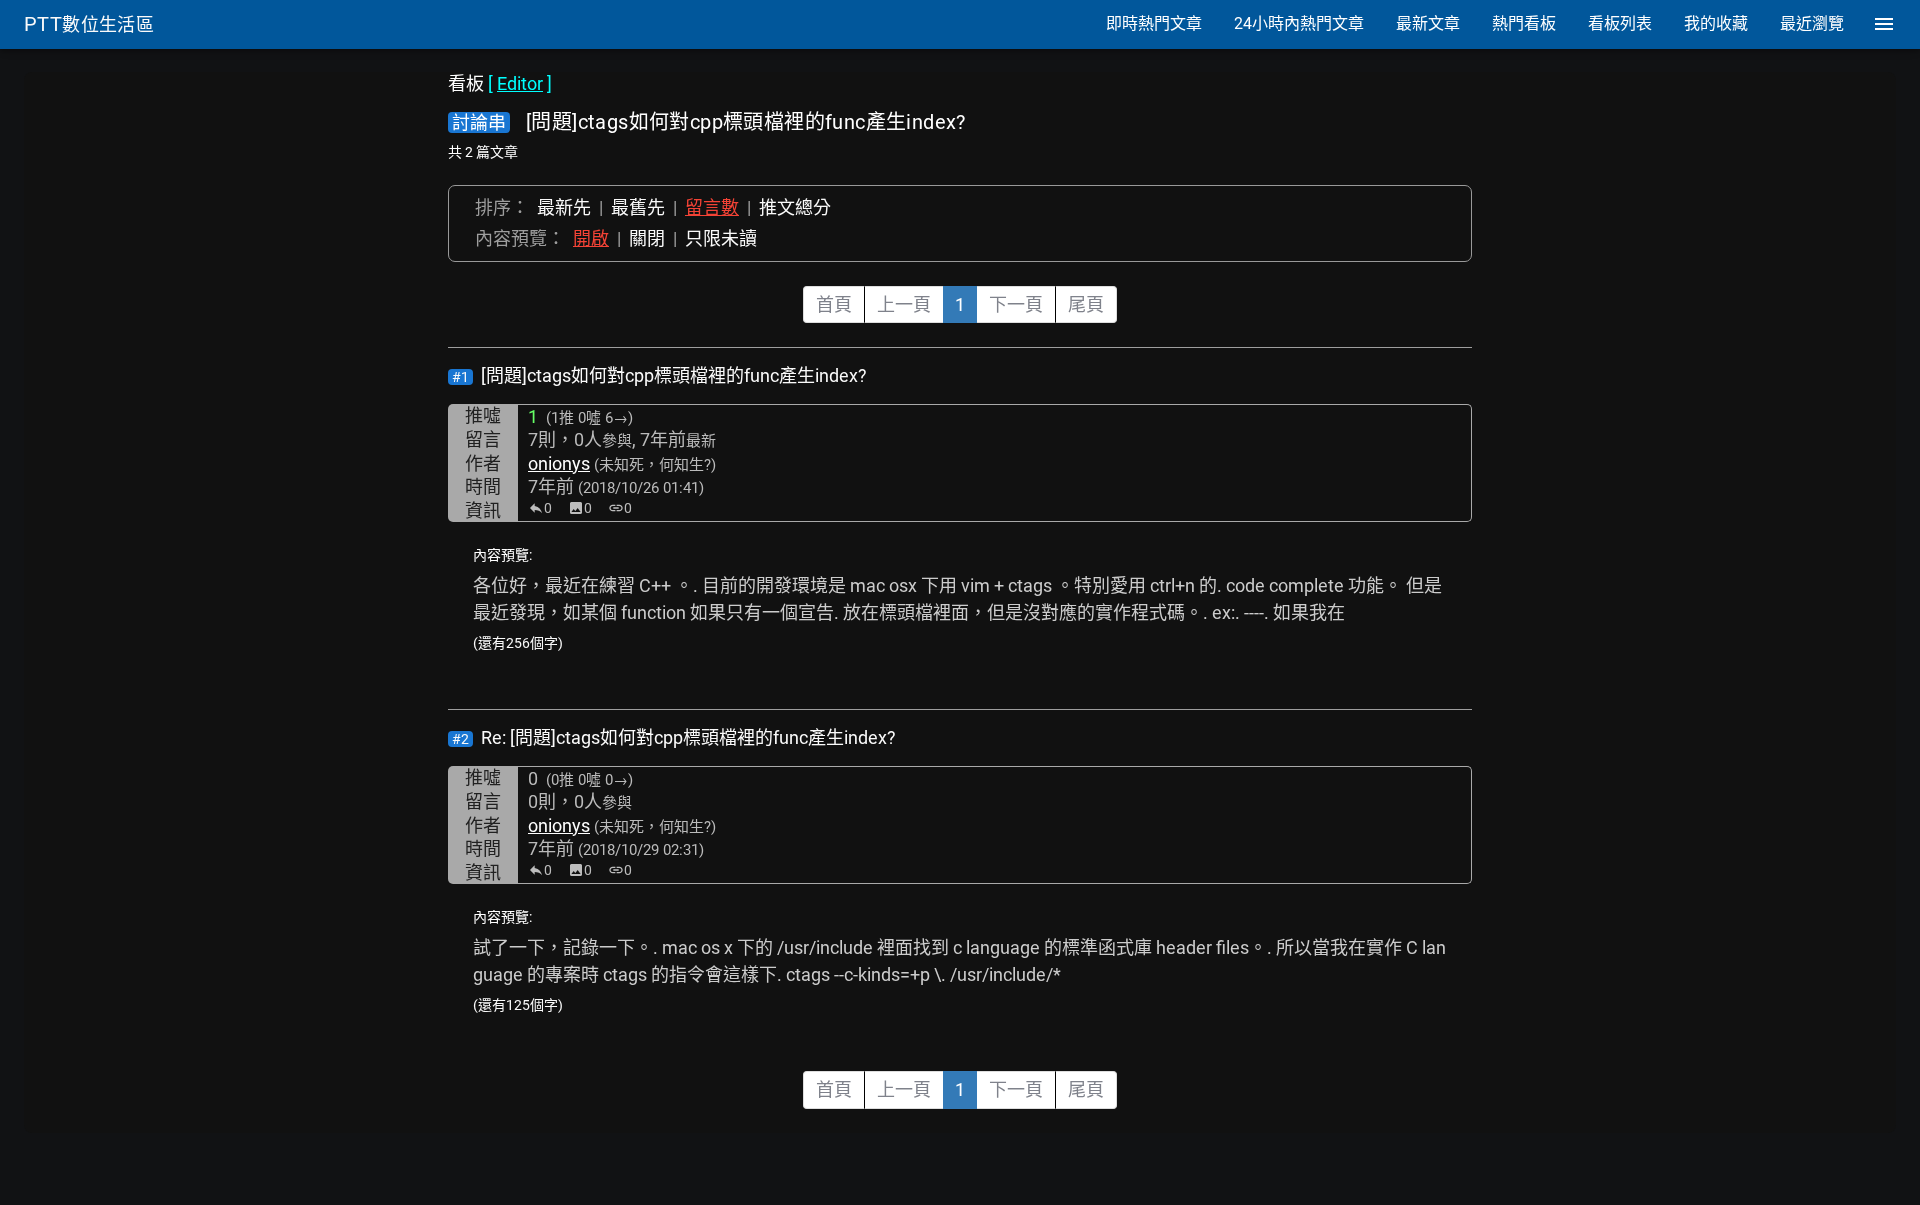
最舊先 (638, 207)
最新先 (564, 207)
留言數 (712, 207)
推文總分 (795, 207)
